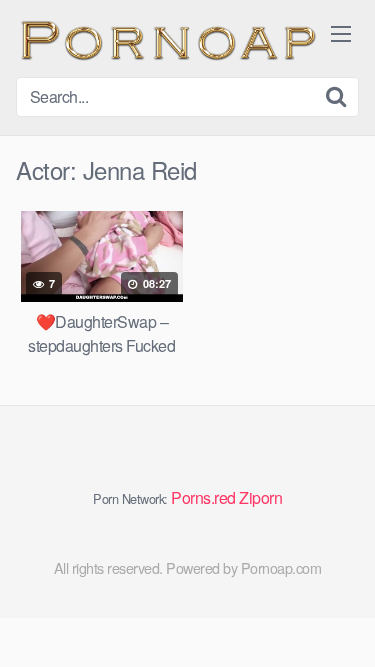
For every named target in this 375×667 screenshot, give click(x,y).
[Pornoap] (166, 38)
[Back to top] (340, 623)
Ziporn (260, 497)
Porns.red (203, 497)
